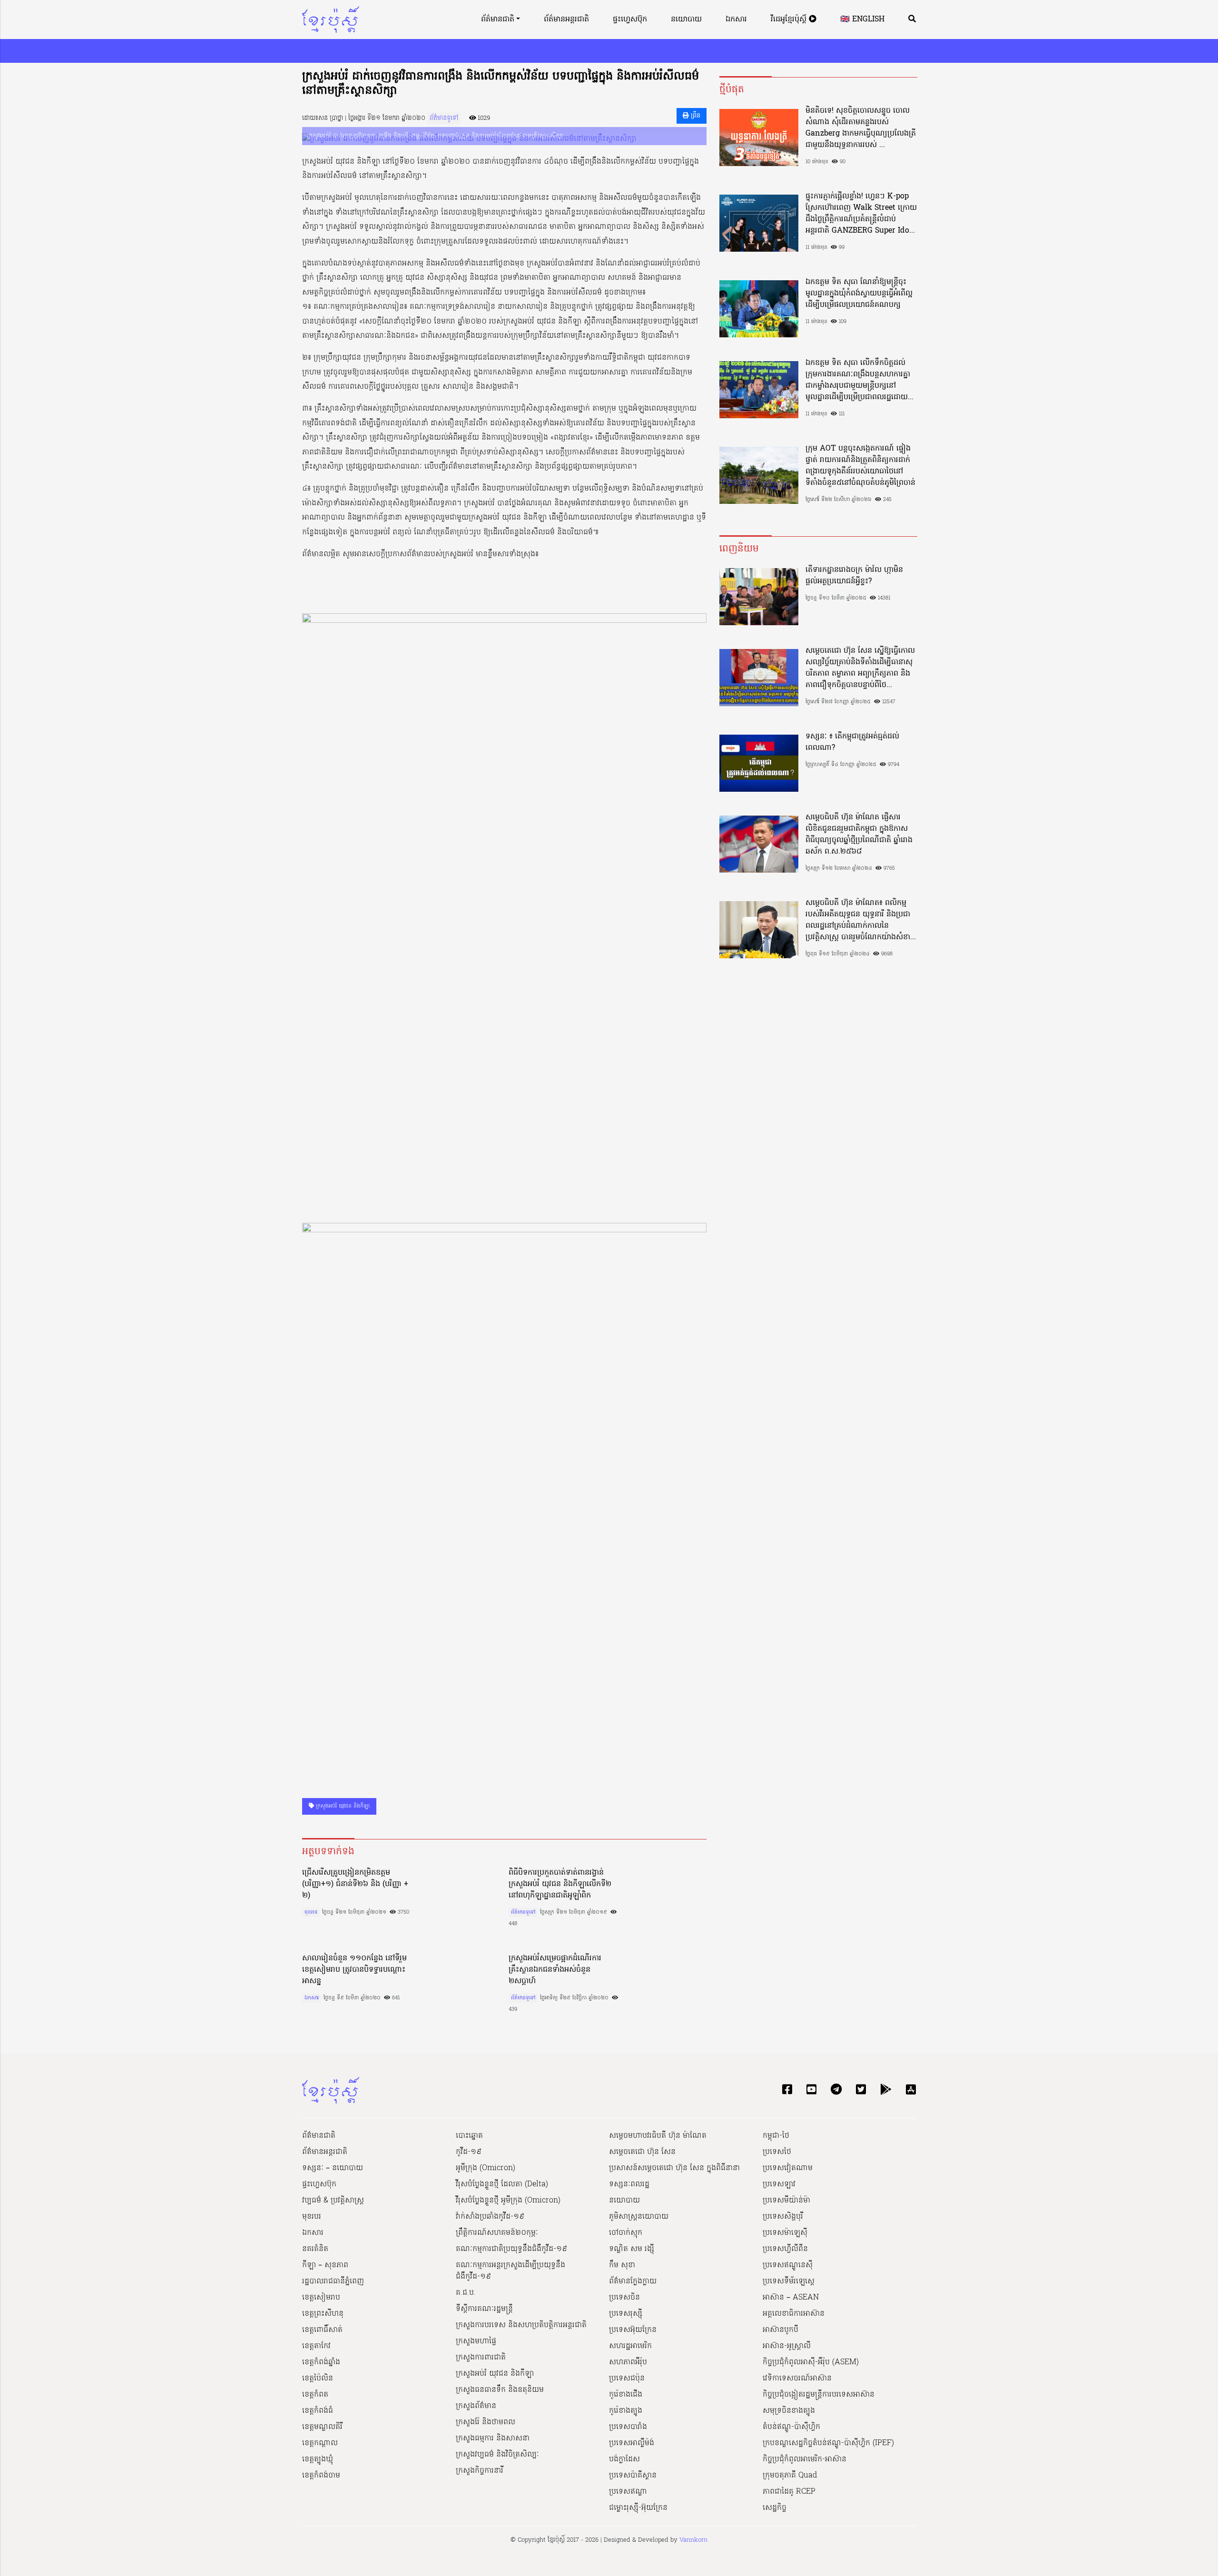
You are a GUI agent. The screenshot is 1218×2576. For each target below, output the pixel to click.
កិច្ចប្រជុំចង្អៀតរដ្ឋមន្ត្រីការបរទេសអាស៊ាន (819, 2395)
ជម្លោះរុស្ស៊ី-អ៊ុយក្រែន (638, 2508)
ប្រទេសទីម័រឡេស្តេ (789, 2281)
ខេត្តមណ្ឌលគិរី (322, 2427)
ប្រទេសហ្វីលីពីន (785, 2249)
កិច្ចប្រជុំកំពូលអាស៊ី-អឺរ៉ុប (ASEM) (811, 2362)
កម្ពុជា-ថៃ (776, 2136)
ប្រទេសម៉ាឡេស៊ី (785, 2233)
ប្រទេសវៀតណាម (788, 2168)
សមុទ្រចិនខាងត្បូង (789, 2411)
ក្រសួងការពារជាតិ (481, 2358)
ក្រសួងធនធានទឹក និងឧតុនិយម (500, 2390)
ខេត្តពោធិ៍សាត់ (322, 2330)
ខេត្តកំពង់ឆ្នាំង (321, 2362)
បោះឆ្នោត (469, 2136)
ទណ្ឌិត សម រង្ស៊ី (632, 2249)
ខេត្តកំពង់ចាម (321, 2476)
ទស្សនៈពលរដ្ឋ (629, 2184)
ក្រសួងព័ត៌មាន (476, 2406)
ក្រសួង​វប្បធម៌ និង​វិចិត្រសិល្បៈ (497, 2455)
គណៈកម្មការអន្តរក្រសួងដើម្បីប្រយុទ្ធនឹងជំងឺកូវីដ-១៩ (511, 2271)
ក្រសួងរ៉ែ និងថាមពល (486, 2422)
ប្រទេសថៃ (777, 2152)
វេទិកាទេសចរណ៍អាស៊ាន (797, 2379)
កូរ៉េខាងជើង (626, 2395)
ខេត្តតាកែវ (316, 2346)
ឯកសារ (736, 20)
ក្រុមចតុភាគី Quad (790, 2476)
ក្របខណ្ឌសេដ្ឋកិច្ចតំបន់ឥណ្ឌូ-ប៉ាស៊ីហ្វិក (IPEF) (828, 2443)
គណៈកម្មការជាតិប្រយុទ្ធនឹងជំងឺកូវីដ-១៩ (511, 2249)
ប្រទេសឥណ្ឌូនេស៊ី (788, 2265)
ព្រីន (695, 116)
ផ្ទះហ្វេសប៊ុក (630, 20)
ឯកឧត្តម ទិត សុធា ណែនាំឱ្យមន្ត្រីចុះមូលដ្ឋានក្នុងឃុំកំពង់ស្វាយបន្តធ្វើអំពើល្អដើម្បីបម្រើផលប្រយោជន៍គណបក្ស (859, 294)
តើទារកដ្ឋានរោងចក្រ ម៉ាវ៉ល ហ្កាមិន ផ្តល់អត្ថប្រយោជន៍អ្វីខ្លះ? (854, 576)
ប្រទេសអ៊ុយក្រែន (633, 2330)
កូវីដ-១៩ (469, 2152)
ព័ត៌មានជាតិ (498, 20)
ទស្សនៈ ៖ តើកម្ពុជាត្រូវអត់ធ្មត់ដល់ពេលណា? (852, 742)
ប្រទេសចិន (624, 2298)
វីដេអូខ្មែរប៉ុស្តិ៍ (790, 20)
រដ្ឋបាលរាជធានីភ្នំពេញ (333, 2281)
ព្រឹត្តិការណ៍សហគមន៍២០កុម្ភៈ (497, 2233)
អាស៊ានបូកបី (781, 2330)
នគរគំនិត (315, 2249)
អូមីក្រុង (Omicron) (486, 2168)
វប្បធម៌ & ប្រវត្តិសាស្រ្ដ (333, 2201)
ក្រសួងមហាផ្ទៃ (476, 2341)
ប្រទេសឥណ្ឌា (628, 2492)
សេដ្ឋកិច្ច (775, 2508)
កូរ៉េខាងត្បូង (626, 2411)
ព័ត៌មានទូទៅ (444, 118)
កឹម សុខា (622, 2265)
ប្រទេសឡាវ (779, 2184)
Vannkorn (693, 2540)
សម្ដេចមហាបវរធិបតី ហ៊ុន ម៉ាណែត (658, 2136)
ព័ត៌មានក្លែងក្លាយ (633, 2281)
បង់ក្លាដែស (624, 2459)
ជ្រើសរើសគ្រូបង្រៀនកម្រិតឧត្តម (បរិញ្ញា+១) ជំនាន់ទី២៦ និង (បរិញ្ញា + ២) (355, 1884)
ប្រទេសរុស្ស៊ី (626, 2314)
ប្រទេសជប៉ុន (627, 2379)
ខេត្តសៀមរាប (321, 2298)
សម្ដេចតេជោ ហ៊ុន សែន (642, 2152)
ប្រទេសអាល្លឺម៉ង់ (632, 2443)
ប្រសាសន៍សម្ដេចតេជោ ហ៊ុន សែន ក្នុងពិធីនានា (674, 2168)
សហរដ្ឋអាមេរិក (630, 2346)
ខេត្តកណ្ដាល (320, 2443)
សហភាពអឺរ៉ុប (628, 2362)
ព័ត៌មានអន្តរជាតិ (566, 20)
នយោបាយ (686, 20)
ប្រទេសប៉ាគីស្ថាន (633, 2476)
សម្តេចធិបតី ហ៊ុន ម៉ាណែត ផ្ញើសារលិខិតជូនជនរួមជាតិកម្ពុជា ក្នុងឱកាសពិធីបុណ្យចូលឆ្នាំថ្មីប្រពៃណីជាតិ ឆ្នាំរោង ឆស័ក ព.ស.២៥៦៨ (859, 835)
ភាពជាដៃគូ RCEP (789, 2492)
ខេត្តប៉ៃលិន (318, 2379)
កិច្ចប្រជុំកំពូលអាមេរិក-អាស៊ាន (805, 2459)
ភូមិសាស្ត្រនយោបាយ (639, 2217)
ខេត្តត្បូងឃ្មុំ (318, 2459)
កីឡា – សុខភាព (325, 2265)
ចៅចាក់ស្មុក (626, 2233)
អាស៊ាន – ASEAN (791, 2298)
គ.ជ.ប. (466, 2293)
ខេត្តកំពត (315, 2395)
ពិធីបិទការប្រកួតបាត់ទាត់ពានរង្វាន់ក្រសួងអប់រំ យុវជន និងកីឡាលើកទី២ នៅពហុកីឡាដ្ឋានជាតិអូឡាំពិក (560, 1884)
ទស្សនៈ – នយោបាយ (333, 2168)
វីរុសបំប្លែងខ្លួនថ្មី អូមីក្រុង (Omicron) (508, 2201)
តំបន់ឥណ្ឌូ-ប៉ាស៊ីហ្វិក (791, 2427)
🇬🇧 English (862, 20)
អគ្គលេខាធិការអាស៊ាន (794, 2314)
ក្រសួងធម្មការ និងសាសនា (493, 2438)
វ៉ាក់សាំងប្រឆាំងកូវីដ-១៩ (490, 2217)
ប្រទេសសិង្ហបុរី (783, 2217)
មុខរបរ (311, 1912)
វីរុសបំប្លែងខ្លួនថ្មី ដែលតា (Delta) (502, 2184)
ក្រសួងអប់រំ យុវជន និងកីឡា (342, 1806)
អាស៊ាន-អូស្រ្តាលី (787, 2346)
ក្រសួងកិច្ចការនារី (480, 2471)
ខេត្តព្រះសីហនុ (323, 2314)
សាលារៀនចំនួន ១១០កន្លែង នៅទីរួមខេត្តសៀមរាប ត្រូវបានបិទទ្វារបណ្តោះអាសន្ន (354, 1970)
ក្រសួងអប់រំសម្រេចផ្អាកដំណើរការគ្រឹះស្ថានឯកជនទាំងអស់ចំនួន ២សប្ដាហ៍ (555, 1970)
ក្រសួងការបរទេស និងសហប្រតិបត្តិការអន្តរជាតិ (521, 2325)
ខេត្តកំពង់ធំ (318, 2411)
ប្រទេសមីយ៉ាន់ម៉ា (786, 2201)
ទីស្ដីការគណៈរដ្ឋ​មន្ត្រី (484, 2309)
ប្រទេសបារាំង (628, 2427)
